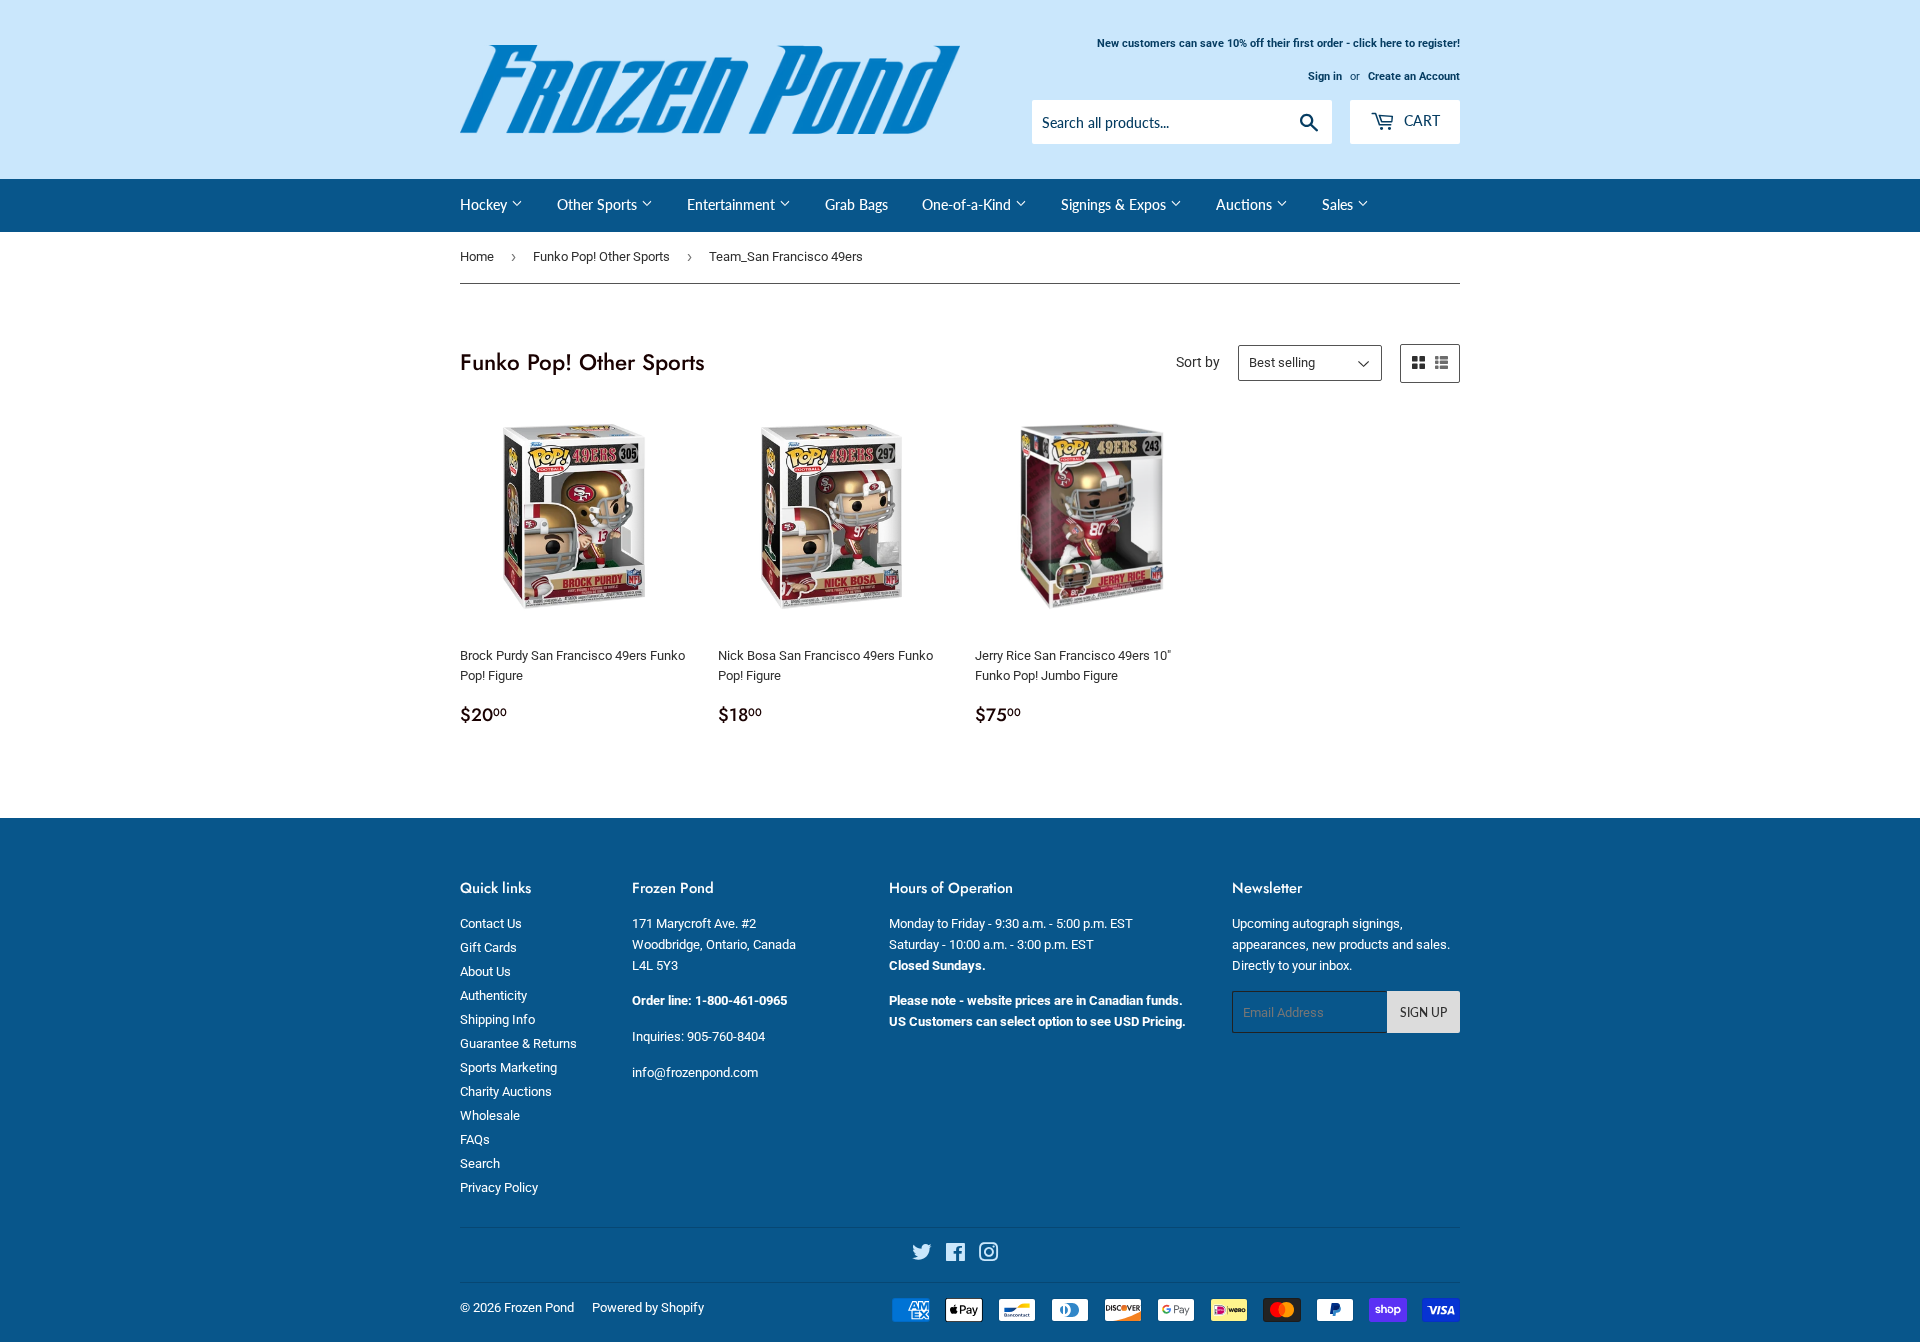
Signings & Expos (1115, 204)
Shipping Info (497, 1019)
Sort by (1198, 362)
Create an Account (1414, 76)
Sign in (1325, 76)
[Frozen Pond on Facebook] (955, 1255)
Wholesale (490, 1115)
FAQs (475, 1139)
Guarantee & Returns (518, 1043)
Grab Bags (856, 204)
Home (477, 256)
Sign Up (1423, 1012)
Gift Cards (488, 947)
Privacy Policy (499, 1187)
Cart (1420, 120)
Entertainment (733, 204)
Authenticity (493, 995)
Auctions (1246, 204)
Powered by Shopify (648, 1307)
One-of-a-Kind (968, 204)
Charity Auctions (506, 1091)
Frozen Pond (539, 1307)
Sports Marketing (508, 1067)
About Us (485, 971)
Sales (1339, 204)
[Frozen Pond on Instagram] (989, 1255)
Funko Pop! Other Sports (601, 256)
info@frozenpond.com (695, 1072)
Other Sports (599, 204)
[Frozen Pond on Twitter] (922, 1255)
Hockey (485, 204)
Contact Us (491, 923)
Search (480, 1163)
